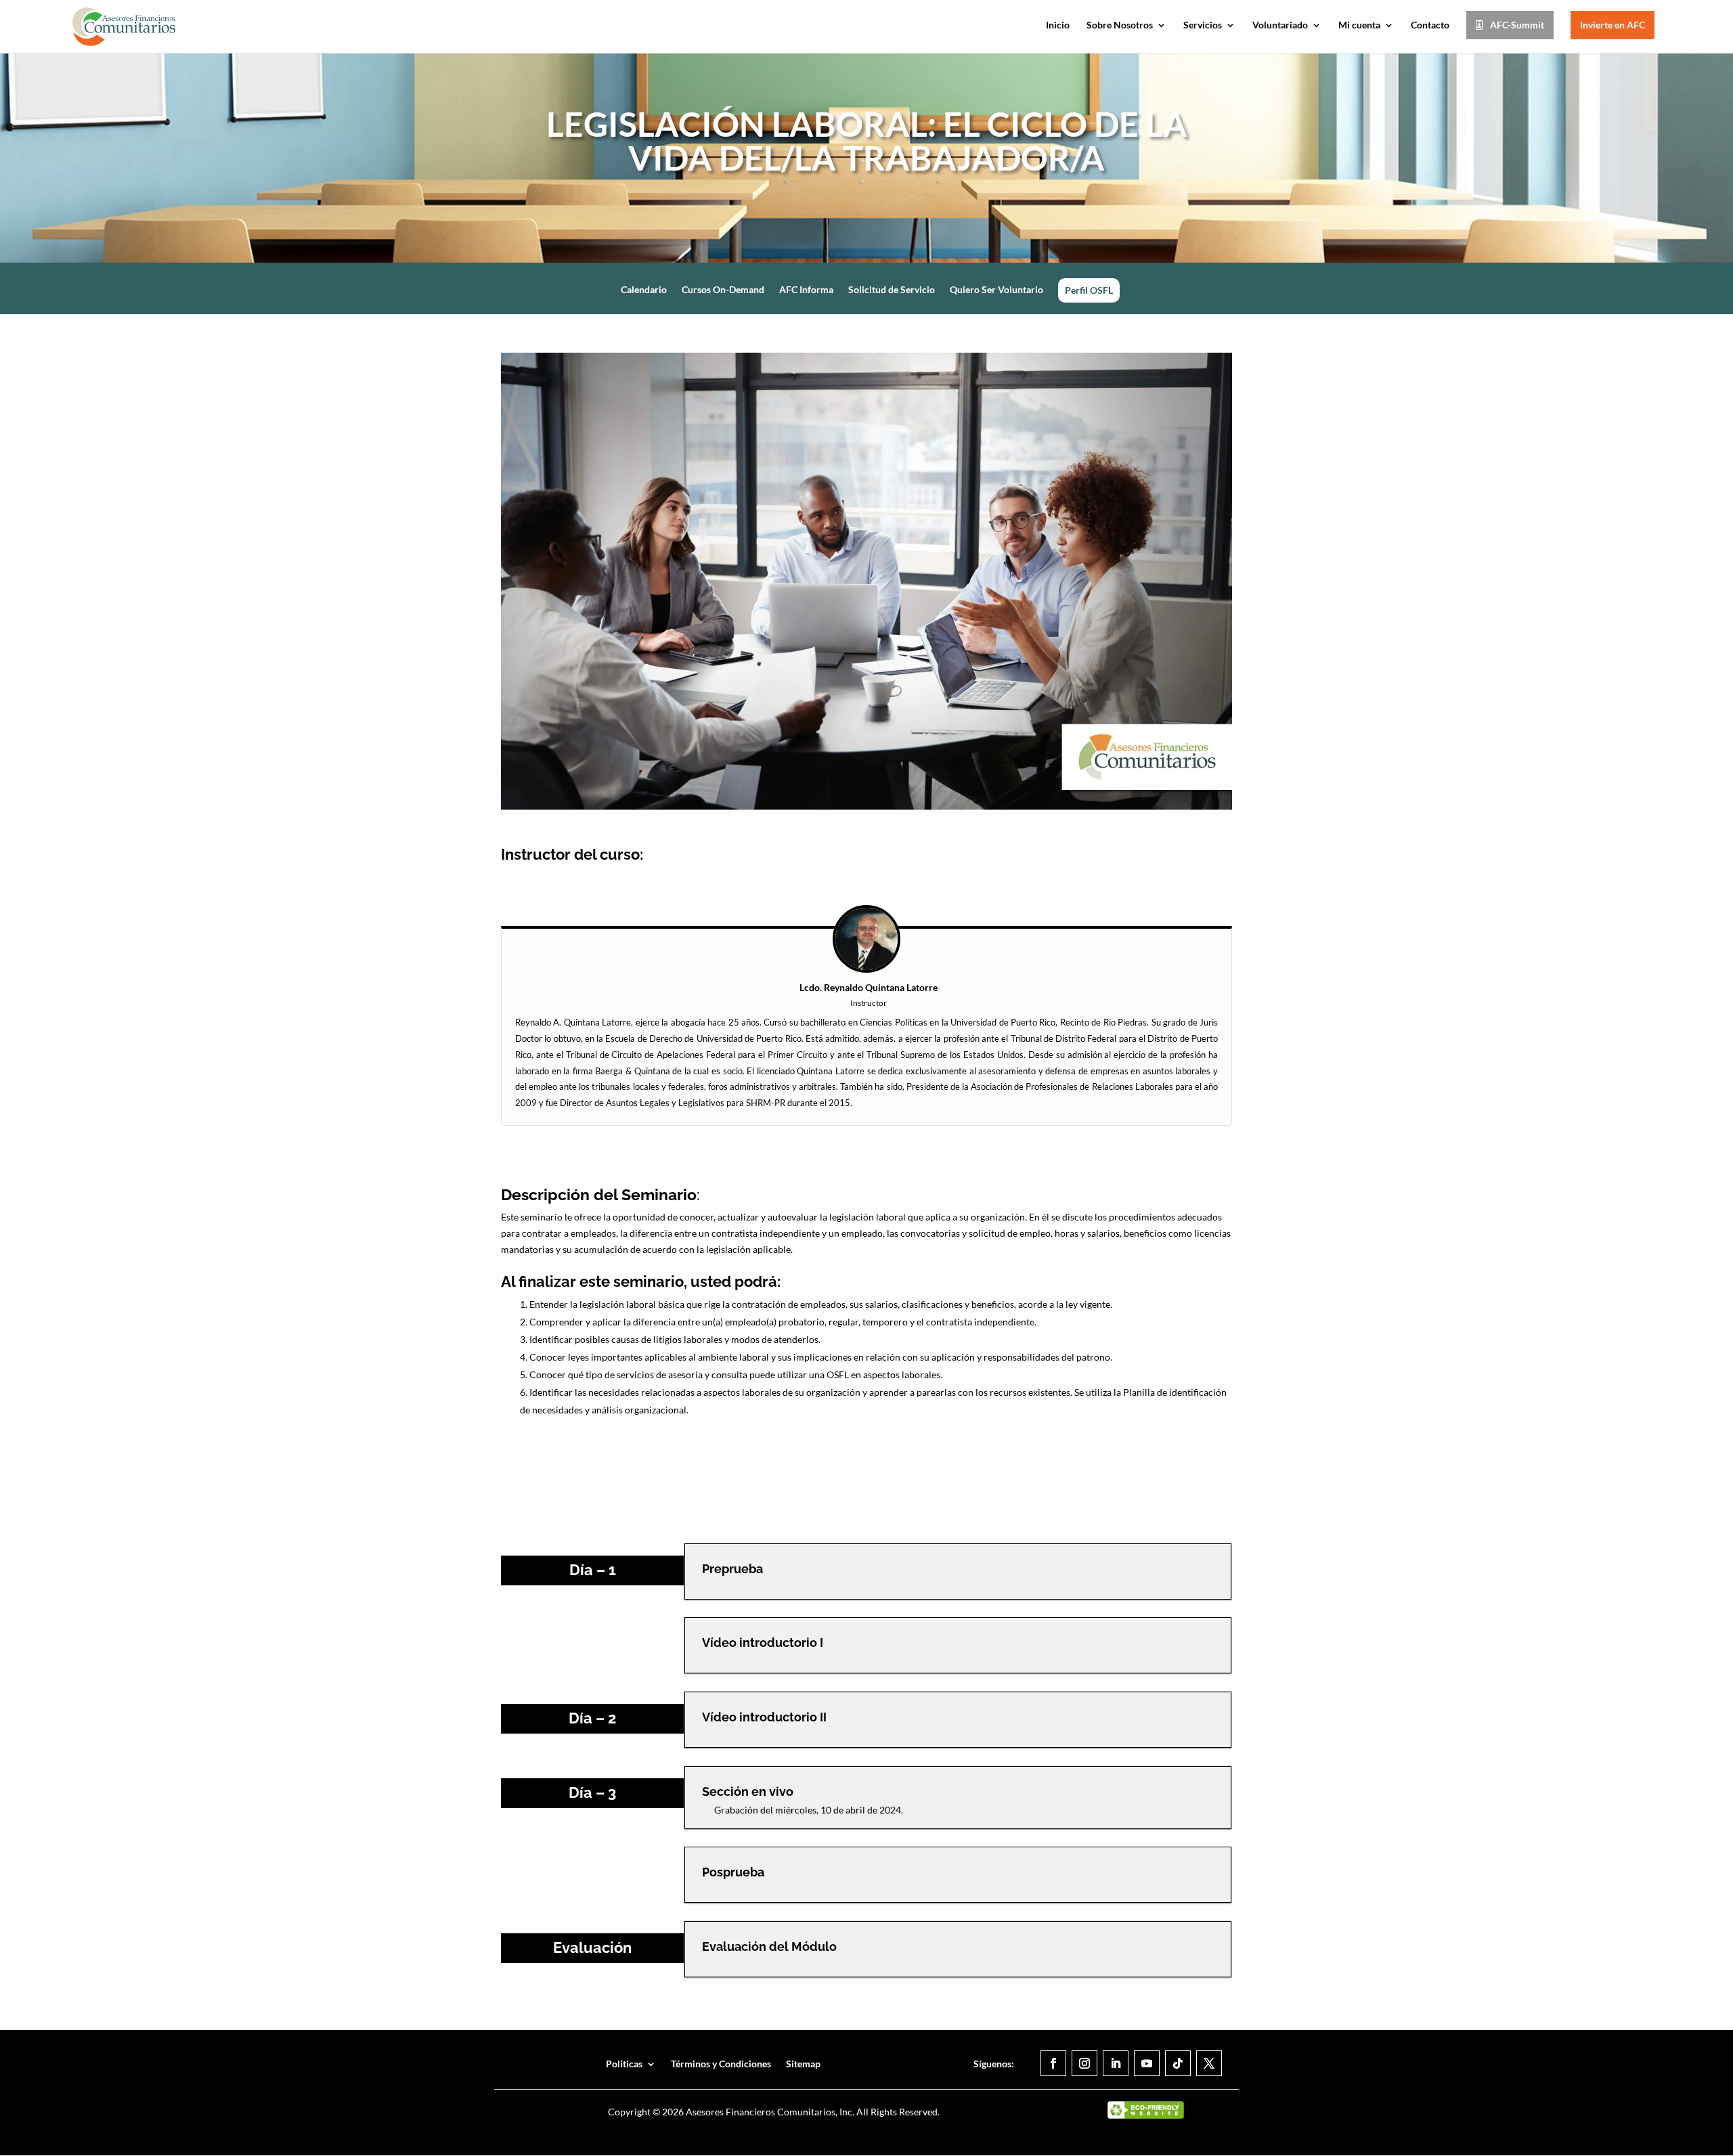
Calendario (644, 290)
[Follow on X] (1209, 2063)
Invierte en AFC (1613, 25)
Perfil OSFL (1089, 290)
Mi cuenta (1359, 25)
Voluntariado (1280, 25)
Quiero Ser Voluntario (996, 290)
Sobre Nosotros (1120, 25)
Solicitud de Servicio (892, 290)
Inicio (1058, 25)
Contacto (1430, 25)
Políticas (624, 2064)
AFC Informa (806, 290)
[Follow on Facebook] (1053, 2063)
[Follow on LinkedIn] (1116, 2063)
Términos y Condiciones (721, 2064)
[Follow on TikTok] (1178, 2063)
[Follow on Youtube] (1147, 2063)
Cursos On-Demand (723, 290)
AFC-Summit (1517, 25)
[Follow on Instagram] (1084, 2063)
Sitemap (803, 2064)
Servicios (1203, 25)
